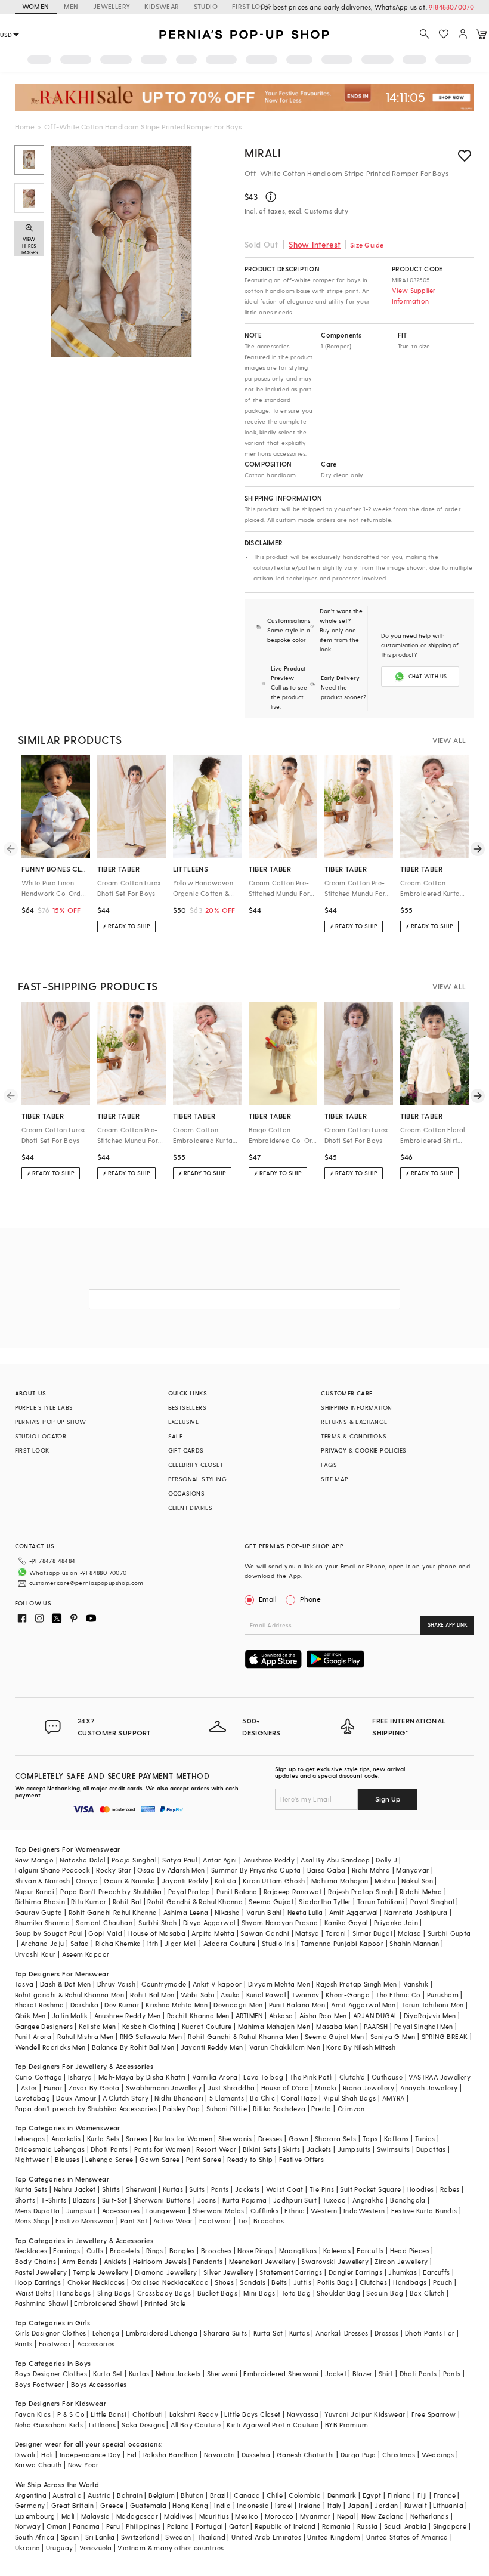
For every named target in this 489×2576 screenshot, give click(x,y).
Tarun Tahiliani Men (433, 2005)
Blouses (67, 2159)
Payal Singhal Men (424, 2026)
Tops (370, 2138)
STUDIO (206, 6)
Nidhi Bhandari (179, 2098)
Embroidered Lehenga (162, 2333)
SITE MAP (335, 1479)
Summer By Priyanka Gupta (256, 1870)
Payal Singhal (432, 1902)
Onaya (87, 1881)
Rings (155, 2251)
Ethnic (294, 2211)
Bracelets (125, 2251)
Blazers (84, 2200)
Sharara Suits (225, 2333)
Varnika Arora (215, 2077)
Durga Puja (358, 2455)
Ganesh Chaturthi (305, 2455)
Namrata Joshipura (416, 1912)
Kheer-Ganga (348, 1995)
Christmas (399, 2455)
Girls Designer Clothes (51, 2333)
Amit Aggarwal (354, 1912)
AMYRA (394, 2098)
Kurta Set (268, 2333)
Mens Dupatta (38, 2211)
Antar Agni (220, 1860)
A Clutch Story (126, 2098)
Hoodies (421, 2189)
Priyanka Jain (396, 1922)
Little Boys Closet (252, 2414)
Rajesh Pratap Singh (361, 1891)
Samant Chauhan (104, 1922)
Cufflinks (265, 2211)
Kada (200, 2282)
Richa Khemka (118, 1943)
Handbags (410, 2282)
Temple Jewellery (100, 2272)
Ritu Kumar (89, 1902)
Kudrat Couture (207, 2026)
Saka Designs (143, 2425)
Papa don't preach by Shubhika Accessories (86, 2109)
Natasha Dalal (82, 1860)
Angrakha (368, 2200)
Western (324, 2211)
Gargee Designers (44, 2026)
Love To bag (263, 2077)
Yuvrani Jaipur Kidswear (365, 2414)
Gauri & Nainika (129, 1881)
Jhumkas (403, 2272)
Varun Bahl (264, 1912)
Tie (242, 2221)
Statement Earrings (291, 2272)
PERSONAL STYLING (197, 1479)
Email (268, 1599)
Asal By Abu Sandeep (335, 1860)
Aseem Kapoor (86, 1954)
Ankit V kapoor (217, 1984)
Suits (197, 2189)
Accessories (121, 2211)
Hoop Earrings (38, 2282)
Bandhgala (408, 2200)
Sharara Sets (336, 2138)
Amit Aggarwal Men (363, 2005)
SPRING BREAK (445, 2036)
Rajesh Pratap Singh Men (356, 1984)
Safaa (80, 1943)
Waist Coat (285, 2189)
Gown (299, 2138)
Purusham (443, 1995)
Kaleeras (337, 2251)
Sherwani (141, 2189)
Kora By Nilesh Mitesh (361, 2047)
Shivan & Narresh (42, 1881)
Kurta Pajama (245, 2200)
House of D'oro (285, 2088)
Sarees (137, 2138)
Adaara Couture (230, 1943)
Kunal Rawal (266, 1995)
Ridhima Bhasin (40, 1902)
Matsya (307, 1933)
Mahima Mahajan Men (274, 2026)
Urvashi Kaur (35, 1954)
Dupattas (431, 2149)
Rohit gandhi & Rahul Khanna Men (69, 1995)
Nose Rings (255, 2251)
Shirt (386, 2373)
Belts (279, 2282)
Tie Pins (322, 2189)
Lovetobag (33, 2098)
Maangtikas (298, 2251)
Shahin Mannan (414, 1943)
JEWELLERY (112, 6)
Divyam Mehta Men (279, 1984)
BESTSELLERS (187, 1407)
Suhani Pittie (227, 2109)
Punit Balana (237, 1891)
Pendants (208, 2261)
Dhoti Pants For (430, 2333)
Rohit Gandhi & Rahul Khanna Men (243, 2036)
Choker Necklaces (96, 2282)
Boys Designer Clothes (51, 2373)
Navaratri (220, 2455)
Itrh (153, 1943)
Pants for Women (162, 2149)
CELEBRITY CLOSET (196, 1465)
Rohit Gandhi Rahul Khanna (113, 1912)
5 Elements (227, 2098)
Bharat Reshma (40, 2005)
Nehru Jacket (75, 2189)
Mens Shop (33, 2221)
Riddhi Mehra (421, 1891)
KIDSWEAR (162, 6)
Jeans (207, 2200)
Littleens (102, 2425)
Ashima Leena (186, 1912)
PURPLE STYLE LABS (44, 1407)
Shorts (25, 2200)
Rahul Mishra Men (85, 2036)
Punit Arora (33, 2036)
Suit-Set (115, 2200)
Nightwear (32, 2159)
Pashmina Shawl (42, 2303)
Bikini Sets (259, 2149)
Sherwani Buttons (162, 2200)
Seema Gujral (271, 1902)
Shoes (224, 2282)
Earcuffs (370, 2251)
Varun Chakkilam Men (285, 2047)
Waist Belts (33, 2293)
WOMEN (36, 6)
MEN (71, 6)
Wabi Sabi (198, 1995)
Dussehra (256, 2455)
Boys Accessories (99, 2384)
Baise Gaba (326, 1870)
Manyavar (412, 1870)
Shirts (111, 2189)
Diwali (25, 2455)
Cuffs (95, 2251)
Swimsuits (394, 2149)
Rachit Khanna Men (198, 2016)
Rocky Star (114, 1870)
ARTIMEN (249, 2016)
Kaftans (397, 2138)
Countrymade (164, 1984)
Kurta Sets (103, 2138)
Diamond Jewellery (166, 2272)
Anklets (115, 2261)
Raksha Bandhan (171, 2455)
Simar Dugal (372, 1933)
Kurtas (173, 2189)
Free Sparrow (434, 2414)
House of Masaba (157, 1933)
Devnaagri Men (238, 2005)
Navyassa (303, 2414)
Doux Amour (76, 2098)
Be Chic (262, 2098)
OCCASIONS (187, 1493)
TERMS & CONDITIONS (354, 1436)
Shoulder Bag (338, 2293)
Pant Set (134, 2221)
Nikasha (228, 1912)
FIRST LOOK (251, 6)
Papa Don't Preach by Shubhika (111, 1891)
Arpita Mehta (213, 1933)
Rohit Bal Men (152, 1995)
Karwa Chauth (38, 2465)
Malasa (409, 1933)
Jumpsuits (354, 2149)
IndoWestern (364, 2211)
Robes (450, 2189)
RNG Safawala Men (151, 2036)
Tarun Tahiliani (381, 1902)
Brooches (269, 2221)
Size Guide (367, 245)
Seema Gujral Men (334, 2036)
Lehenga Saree (109, 2159)
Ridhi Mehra (371, 1870)
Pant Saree (204, 2159)
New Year (83, 2465)
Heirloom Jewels (160, 2261)
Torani (336, 1933)
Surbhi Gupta (449, 1933)
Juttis (302, 2282)
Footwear (215, 2221)
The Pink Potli (312, 2077)
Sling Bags (114, 2293)
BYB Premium (346, 2425)
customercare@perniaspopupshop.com (86, 1583)
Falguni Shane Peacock (52, 1870)
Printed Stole (165, 2303)
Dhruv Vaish (116, 1984)
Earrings (66, 2251)
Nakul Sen (417, 1881)
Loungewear (166, 2211)
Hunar (53, 2088)
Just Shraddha (231, 2088)
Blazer (362, 2373)
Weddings (438, 2455)
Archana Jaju (43, 1943)
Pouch (443, 2282)
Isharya (80, 2077)
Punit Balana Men (297, 2005)
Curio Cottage (38, 2077)
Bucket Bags (217, 2293)
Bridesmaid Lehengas (50, 2149)
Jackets (319, 2149)
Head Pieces (410, 2251)
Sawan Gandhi (265, 1933)
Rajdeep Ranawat (293, 1891)
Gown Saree (160, 2159)
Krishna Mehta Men (177, 2005)
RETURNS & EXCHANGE (354, 1422)
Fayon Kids (33, 2414)
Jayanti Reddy (185, 1881)
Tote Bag (296, 2293)
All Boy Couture (196, 2425)
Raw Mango (35, 1860)
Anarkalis (66, 2138)
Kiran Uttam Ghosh (274, 1881)
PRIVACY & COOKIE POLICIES (363, 1450)
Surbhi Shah (157, 1922)
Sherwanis (235, 2138)
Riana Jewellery (369, 2088)
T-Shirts (54, 2200)
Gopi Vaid (105, 1933)
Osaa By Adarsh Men (171, 1870)
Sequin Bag (385, 2293)
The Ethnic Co (398, 1995)
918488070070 (451, 7)
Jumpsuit (81, 2211)
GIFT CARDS (186, 1450)
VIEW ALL (449, 740)
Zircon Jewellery (401, 2261)
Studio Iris (278, 1943)
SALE (176, 1436)
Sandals (253, 2282)
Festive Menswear (85, 2221)
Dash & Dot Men (66, 1984)
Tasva (24, 1984)
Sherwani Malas (219, 2211)
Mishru (385, 1881)
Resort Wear (216, 2149)
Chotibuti (148, 2414)
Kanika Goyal (346, 1922)
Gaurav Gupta (39, 1912)
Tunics (425, 2138)
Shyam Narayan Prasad (280, 1922)
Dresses (270, 2138)
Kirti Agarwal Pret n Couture (273, 2425)
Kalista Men (97, 2026)
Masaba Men (337, 2026)
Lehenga (106, 2333)
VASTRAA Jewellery (440, 2077)
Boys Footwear (40, 2384)
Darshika (84, 2005)
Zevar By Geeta (94, 2088)
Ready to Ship (250, 2159)
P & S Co (71, 2414)
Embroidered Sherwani (281, 2373)
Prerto (321, 2109)
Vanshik (416, 1984)
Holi (47, 2455)
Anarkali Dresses (342, 2333)
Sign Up (388, 1799)
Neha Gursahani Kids (49, 2425)
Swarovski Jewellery (335, 2261)
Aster (29, 2088)
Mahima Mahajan (340, 1881)
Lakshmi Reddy (194, 2414)
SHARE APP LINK (448, 1625)
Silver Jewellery (228, 2272)
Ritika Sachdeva (279, 2109)
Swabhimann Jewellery (164, 2088)
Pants (220, 2189)
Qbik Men (30, 2016)
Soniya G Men (393, 2036)
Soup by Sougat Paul (49, 1933)
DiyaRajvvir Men (430, 2016)
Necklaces (31, 2251)
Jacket (336, 2373)
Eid (132, 2455)
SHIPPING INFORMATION (356, 1407)
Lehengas (30, 2138)
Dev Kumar (122, 2005)
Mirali (263, 152)
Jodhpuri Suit (295, 2200)
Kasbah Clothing (149, 2026)
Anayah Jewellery (429, 2088)
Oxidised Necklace (162, 2282)
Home (25, 126)
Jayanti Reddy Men (212, 2047)
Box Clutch (427, 2293)
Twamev (305, 1995)
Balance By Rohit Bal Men (133, 2047)
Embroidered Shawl (106, 2303)
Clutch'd (352, 2077)
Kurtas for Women (183, 2138)
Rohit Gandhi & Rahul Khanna (195, 1902)
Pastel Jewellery (41, 2272)
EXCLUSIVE (184, 1422)
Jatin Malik (70, 2016)
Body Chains (35, 2261)
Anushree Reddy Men (128, 2016)
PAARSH (376, 2026)
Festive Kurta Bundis (424, 2211)
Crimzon (351, 2109)
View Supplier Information (414, 296)
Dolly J (386, 1860)
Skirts (291, 2149)
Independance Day (90, 2455)
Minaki (326, 2088)
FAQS (329, 1465)
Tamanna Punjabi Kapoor (342, 1943)
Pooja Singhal (134, 1860)
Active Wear (173, 2221)
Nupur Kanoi (35, 1891)
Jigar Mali (181, 1943)
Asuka (230, 1995)
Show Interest (315, 244)
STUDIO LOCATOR (41, 1436)
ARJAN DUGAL (375, 2016)
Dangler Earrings (355, 2272)
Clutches (373, 2282)
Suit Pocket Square (370, 2189)
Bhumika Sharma (43, 1922)
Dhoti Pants (109, 2149)
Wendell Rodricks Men (50, 2047)
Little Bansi (109, 2414)
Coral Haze (299, 2098)
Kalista (226, 1881)
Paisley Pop (181, 2109)
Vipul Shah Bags (350, 2098)
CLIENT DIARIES (191, 1508)
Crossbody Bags (164, 2293)
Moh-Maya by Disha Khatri (142, 2077)
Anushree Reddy (269, 1860)
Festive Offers (302, 2159)
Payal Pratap (189, 1891)
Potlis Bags (335, 2282)
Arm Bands (80, 2261)
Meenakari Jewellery (262, 2261)
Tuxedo (334, 2200)
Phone (310, 1599)
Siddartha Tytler (325, 1902)
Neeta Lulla (305, 1912)
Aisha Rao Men (323, 2016)
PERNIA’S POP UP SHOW (51, 1422)
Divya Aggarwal (209, 1922)
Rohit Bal (127, 1902)
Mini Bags (259, 2293)
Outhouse (387, 2077)
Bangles (182, 2251)
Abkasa (281, 2016)
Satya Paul (179, 1860)
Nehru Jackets (178, 2373)
